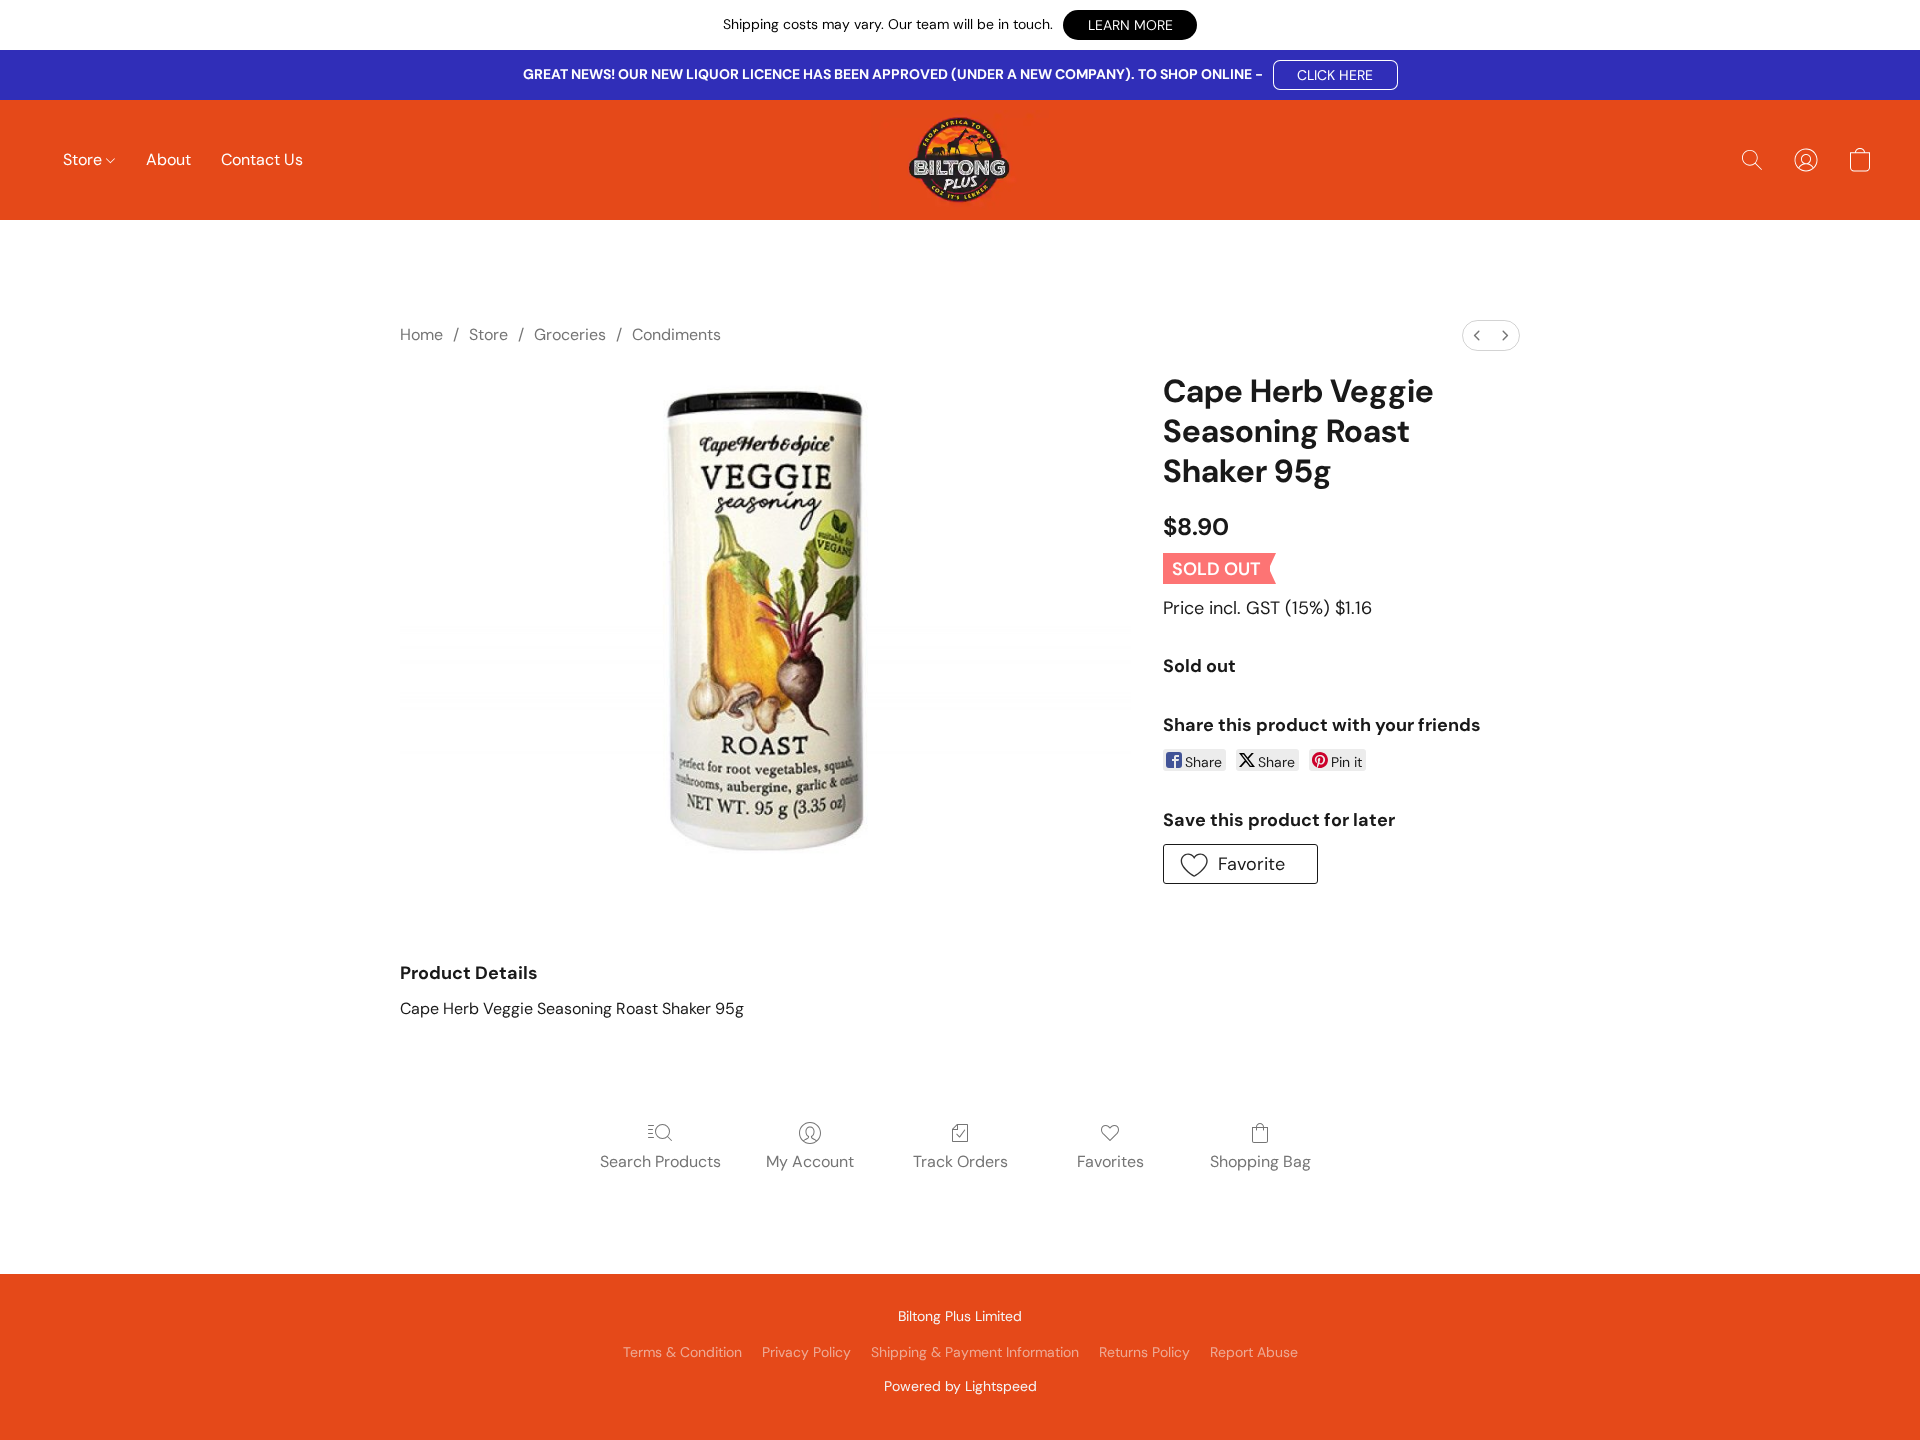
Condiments (676, 334)
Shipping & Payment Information (975, 1352)
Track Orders (960, 1161)
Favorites (1110, 1161)
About (168, 159)
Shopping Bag (1260, 1161)
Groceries (570, 334)
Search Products (660, 1161)
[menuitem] (1477, 335)
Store (84, 159)
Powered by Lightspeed (960, 1386)
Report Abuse (1254, 1352)
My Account (810, 1161)
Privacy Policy (806, 1352)
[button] (1130, 25)
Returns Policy (1144, 1352)
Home (421, 334)
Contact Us (262, 159)
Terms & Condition (682, 1352)
